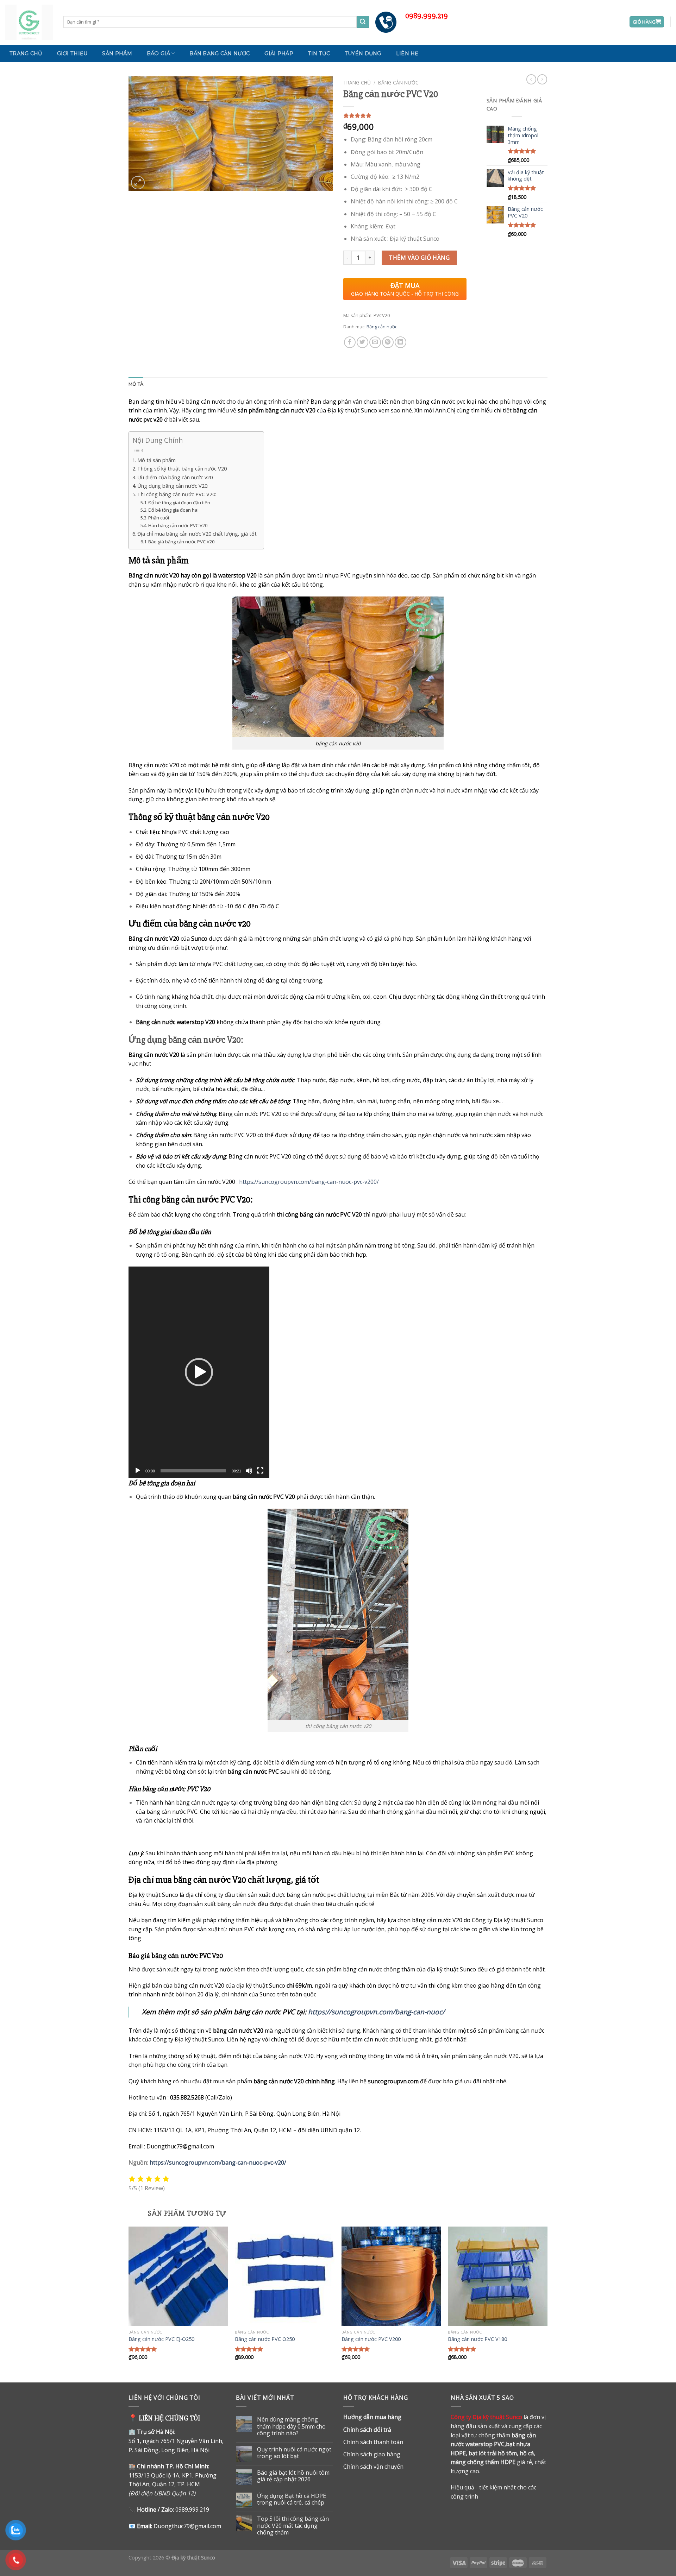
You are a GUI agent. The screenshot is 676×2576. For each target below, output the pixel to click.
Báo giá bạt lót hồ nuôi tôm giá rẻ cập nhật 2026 (293, 2476)
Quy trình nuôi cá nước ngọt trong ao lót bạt (294, 2453)
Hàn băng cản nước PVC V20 (178, 525)
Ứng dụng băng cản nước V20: (173, 486)
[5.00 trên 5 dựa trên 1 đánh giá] (410, 115)
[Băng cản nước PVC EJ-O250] (178, 2276)
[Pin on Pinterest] (388, 342)
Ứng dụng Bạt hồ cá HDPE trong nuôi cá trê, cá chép (292, 2499)
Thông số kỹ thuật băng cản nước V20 (182, 469)
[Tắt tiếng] (249, 1471)
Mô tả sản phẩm (157, 460)
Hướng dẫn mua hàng (372, 2417)
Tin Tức (319, 53)
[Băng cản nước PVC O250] (285, 2276)
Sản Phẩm (117, 53)
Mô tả (136, 384)
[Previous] (129, 2304)
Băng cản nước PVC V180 (477, 2339)
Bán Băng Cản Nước (220, 53)
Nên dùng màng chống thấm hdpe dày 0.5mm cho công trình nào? (291, 2426)
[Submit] (363, 22)
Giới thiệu (72, 53)
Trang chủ (357, 83)
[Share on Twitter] (362, 342)
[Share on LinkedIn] (400, 342)
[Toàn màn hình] (260, 1471)
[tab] (136, 384)
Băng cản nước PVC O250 (265, 2339)
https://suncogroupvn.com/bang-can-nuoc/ (376, 2012)
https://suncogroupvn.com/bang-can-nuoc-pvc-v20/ (218, 2163)
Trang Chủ (26, 53)
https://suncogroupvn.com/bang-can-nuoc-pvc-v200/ (309, 1182)
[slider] (193, 1471)
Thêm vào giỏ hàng (419, 258)
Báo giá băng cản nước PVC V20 (181, 542)
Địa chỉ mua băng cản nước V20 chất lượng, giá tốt (197, 534)
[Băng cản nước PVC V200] (391, 2276)
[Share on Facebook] (350, 342)
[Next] (547, 2304)
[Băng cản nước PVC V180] (498, 2276)
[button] (199, 1372)
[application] (199, 1372)
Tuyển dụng (363, 53)
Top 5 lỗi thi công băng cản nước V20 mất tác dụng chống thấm (293, 2526)
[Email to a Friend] (375, 342)
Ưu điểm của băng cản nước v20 (175, 477)
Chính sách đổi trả (367, 2430)
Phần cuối (159, 518)
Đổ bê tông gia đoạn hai (173, 510)
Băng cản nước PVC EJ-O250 (161, 2339)
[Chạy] (138, 1471)
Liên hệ (407, 53)
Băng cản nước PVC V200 (371, 2339)
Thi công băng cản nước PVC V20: (177, 494)
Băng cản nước (398, 83)
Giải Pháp (279, 53)
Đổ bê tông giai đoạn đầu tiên (179, 503)
